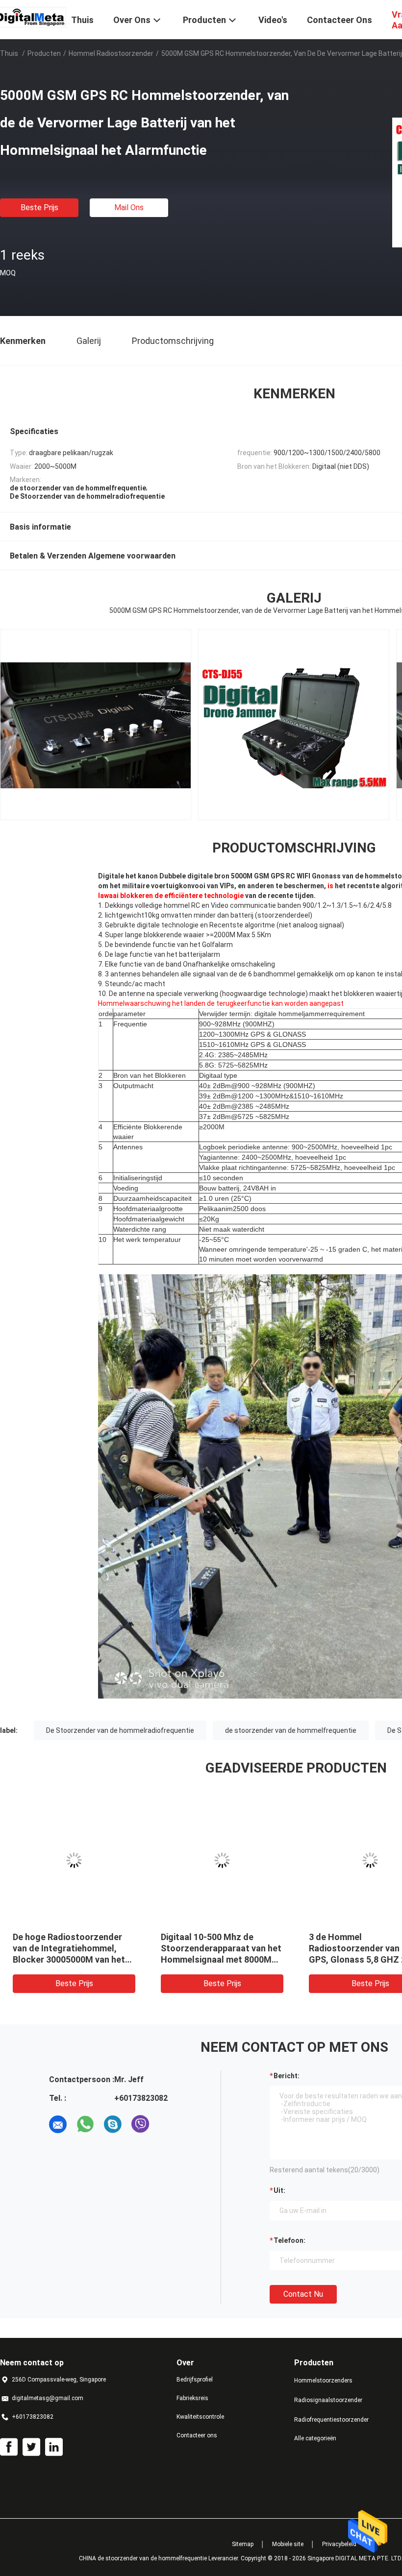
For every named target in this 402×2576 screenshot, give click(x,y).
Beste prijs (39, 207)
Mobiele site (288, 2544)
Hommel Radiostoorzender (111, 53)
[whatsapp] (85, 2124)
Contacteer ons (197, 2435)
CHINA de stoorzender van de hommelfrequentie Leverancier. (160, 2558)
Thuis (9, 53)
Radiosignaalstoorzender (328, 2400)
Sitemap (243, 2544)
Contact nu (303, 2294)
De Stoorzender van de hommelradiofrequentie (120, 1730)
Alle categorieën (315, 2438)
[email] (58, 2124)
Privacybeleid (339, 2544)
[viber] (140, 2124)
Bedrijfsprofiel (195, 2380)
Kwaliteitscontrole (200, 2417)
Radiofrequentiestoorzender (331, 2420)
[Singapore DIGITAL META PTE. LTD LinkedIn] (54, 2447)
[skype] (113, 2124)
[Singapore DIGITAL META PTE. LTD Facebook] (9, 2447)
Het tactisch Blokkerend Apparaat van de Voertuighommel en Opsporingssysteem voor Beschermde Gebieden (102, 1959)
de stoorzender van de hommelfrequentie (291, 1730)
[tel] (168, 2124)
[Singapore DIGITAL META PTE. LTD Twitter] (31, 2447)
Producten (44, 53)
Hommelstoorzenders (323, 2381)
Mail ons (129, 207)
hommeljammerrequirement (322, 1014)
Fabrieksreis (192, 2398)
